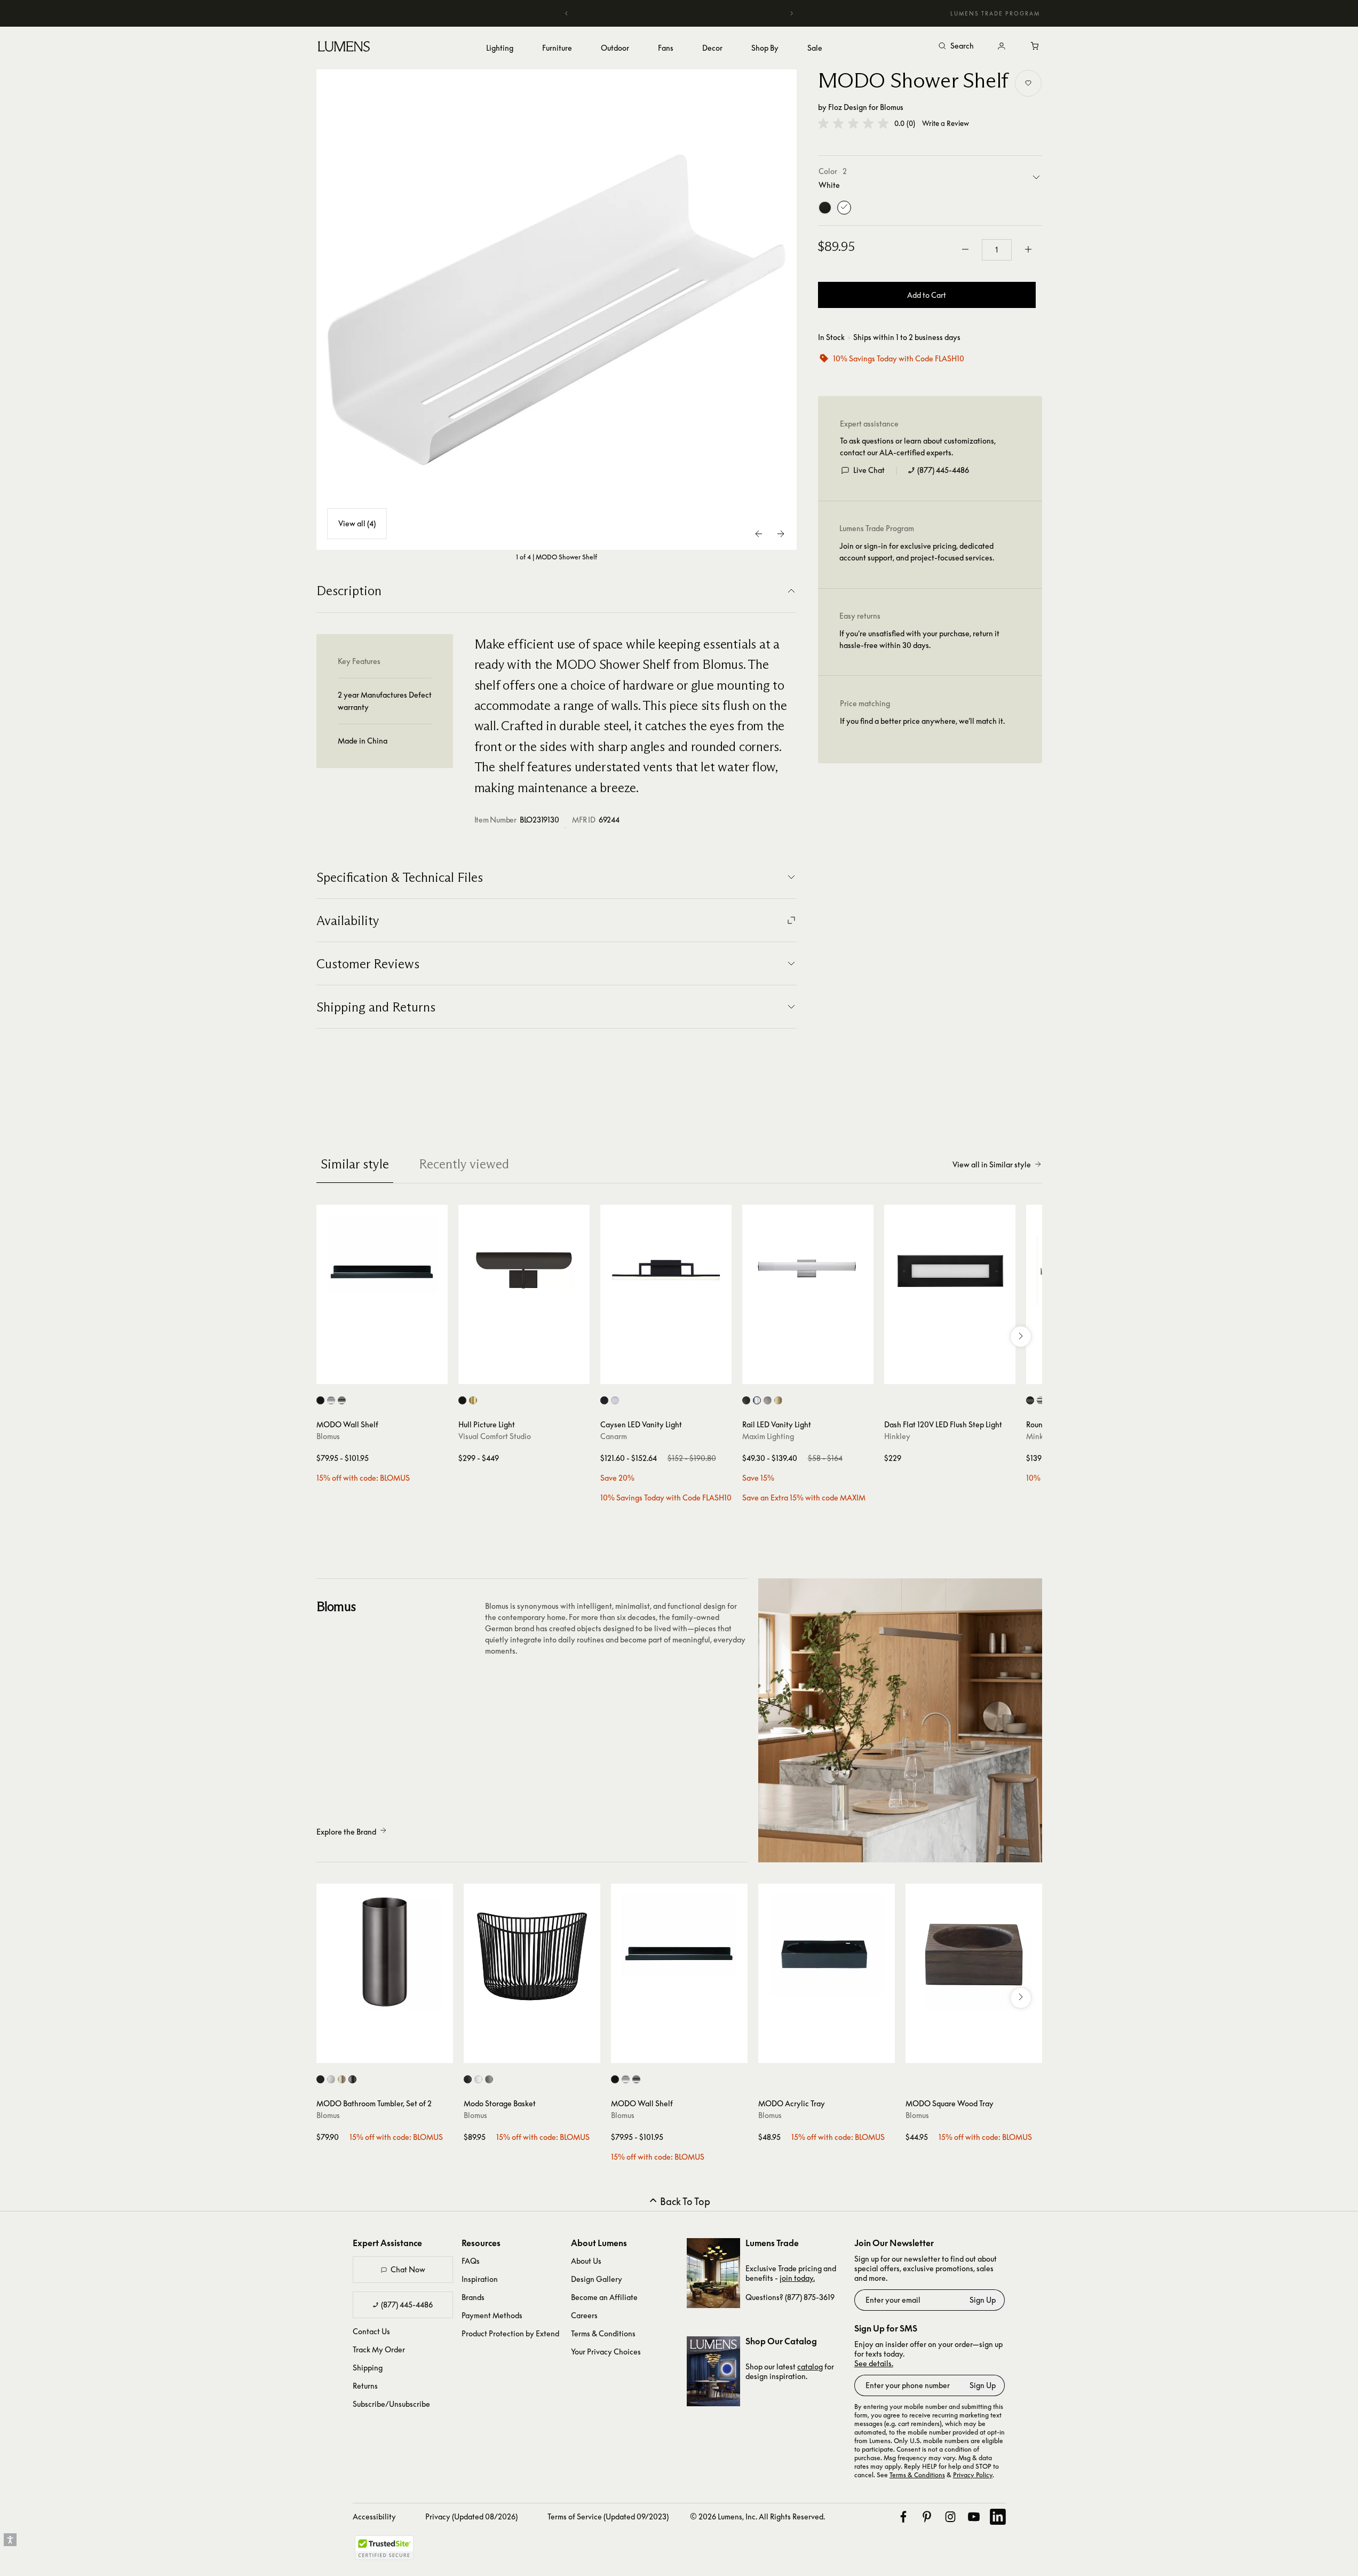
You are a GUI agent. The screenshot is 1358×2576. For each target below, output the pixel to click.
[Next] (791, 13)
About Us (586, 2261)
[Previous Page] (759, 534)
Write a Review (946, 124)
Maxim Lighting (768, 1436)
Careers (584, 2315)
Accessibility (374, 2516)
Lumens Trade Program (995, 13)
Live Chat (869, 469)
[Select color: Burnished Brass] (473, 1400)
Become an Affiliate (604, 2297)
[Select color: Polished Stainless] (342, 1400)
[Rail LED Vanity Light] (808, 1270)
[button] (853, 123)
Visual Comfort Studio (495, 1436)
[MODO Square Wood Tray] (974, 1952)
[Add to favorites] (1028, 83)
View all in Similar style (992, 1164)
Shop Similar (390, 1373)
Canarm (614, 1436)
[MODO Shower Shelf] (557, 310)
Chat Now (408, 2269)
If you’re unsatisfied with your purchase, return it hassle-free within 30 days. (919, 639)
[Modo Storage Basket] (532, 1952)
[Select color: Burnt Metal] (352, 2079)
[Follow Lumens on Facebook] (903, 2517)
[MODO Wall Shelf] (382, 1270)
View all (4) (357, 523)
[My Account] (1002, 46)
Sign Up (983, 2300)
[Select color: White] (331, 2079)
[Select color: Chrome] (1041, 1400)
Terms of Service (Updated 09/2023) (608, 2516)
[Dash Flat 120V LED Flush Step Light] (950, 1270)
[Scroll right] (1021, 1337)
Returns (365, 2386)
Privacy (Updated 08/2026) (471, 2516)
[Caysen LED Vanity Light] (666, 1270)
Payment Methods (492, 2315)
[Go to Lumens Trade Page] (713, 2273)
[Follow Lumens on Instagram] (950, 2517)
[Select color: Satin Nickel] (768, 1400)
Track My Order (379, 2349)
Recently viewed (464, 1164)
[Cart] (1036, 46)
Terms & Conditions (603, 2333)
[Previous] (567, 13)
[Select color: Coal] (1030, 1400)
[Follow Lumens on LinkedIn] (998, 2517)
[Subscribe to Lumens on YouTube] (974, 2517)
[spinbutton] (997, 249)
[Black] (825, 207)
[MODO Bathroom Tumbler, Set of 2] (385, 1952)
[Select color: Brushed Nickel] (615, 1400)
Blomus (892, 107)
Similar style (355, 1164)
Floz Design (848, 107)
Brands (473, 2297)
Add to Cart (927, 294)
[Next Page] (781, 534)
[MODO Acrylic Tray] (827, 1952)
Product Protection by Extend (510, 2333)
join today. (797, 2278)
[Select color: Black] (320, 1400)
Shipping (368, 2368)
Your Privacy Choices (606, 2352)
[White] (844, 207)
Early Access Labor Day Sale (679, 13)
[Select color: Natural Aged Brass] (778, 1400)
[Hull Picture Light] (524, 1270)
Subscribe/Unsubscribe (391, 2404)
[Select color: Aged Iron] (462, 1400)
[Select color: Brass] (342, 2079)
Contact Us (371, 2331)
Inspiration (480, 2279)
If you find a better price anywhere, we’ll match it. (922, 720)
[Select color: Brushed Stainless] (331, 1400)
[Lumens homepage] (344, 48)
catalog (810, 2366)
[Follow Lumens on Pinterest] (927, 2517)
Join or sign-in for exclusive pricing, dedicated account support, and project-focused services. (917, 551)
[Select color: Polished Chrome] (757, 1400)
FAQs (471, 2261)
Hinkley (897, 1436)
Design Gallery (597, 2279)
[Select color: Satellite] (489, 2079)
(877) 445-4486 (943, 469)
